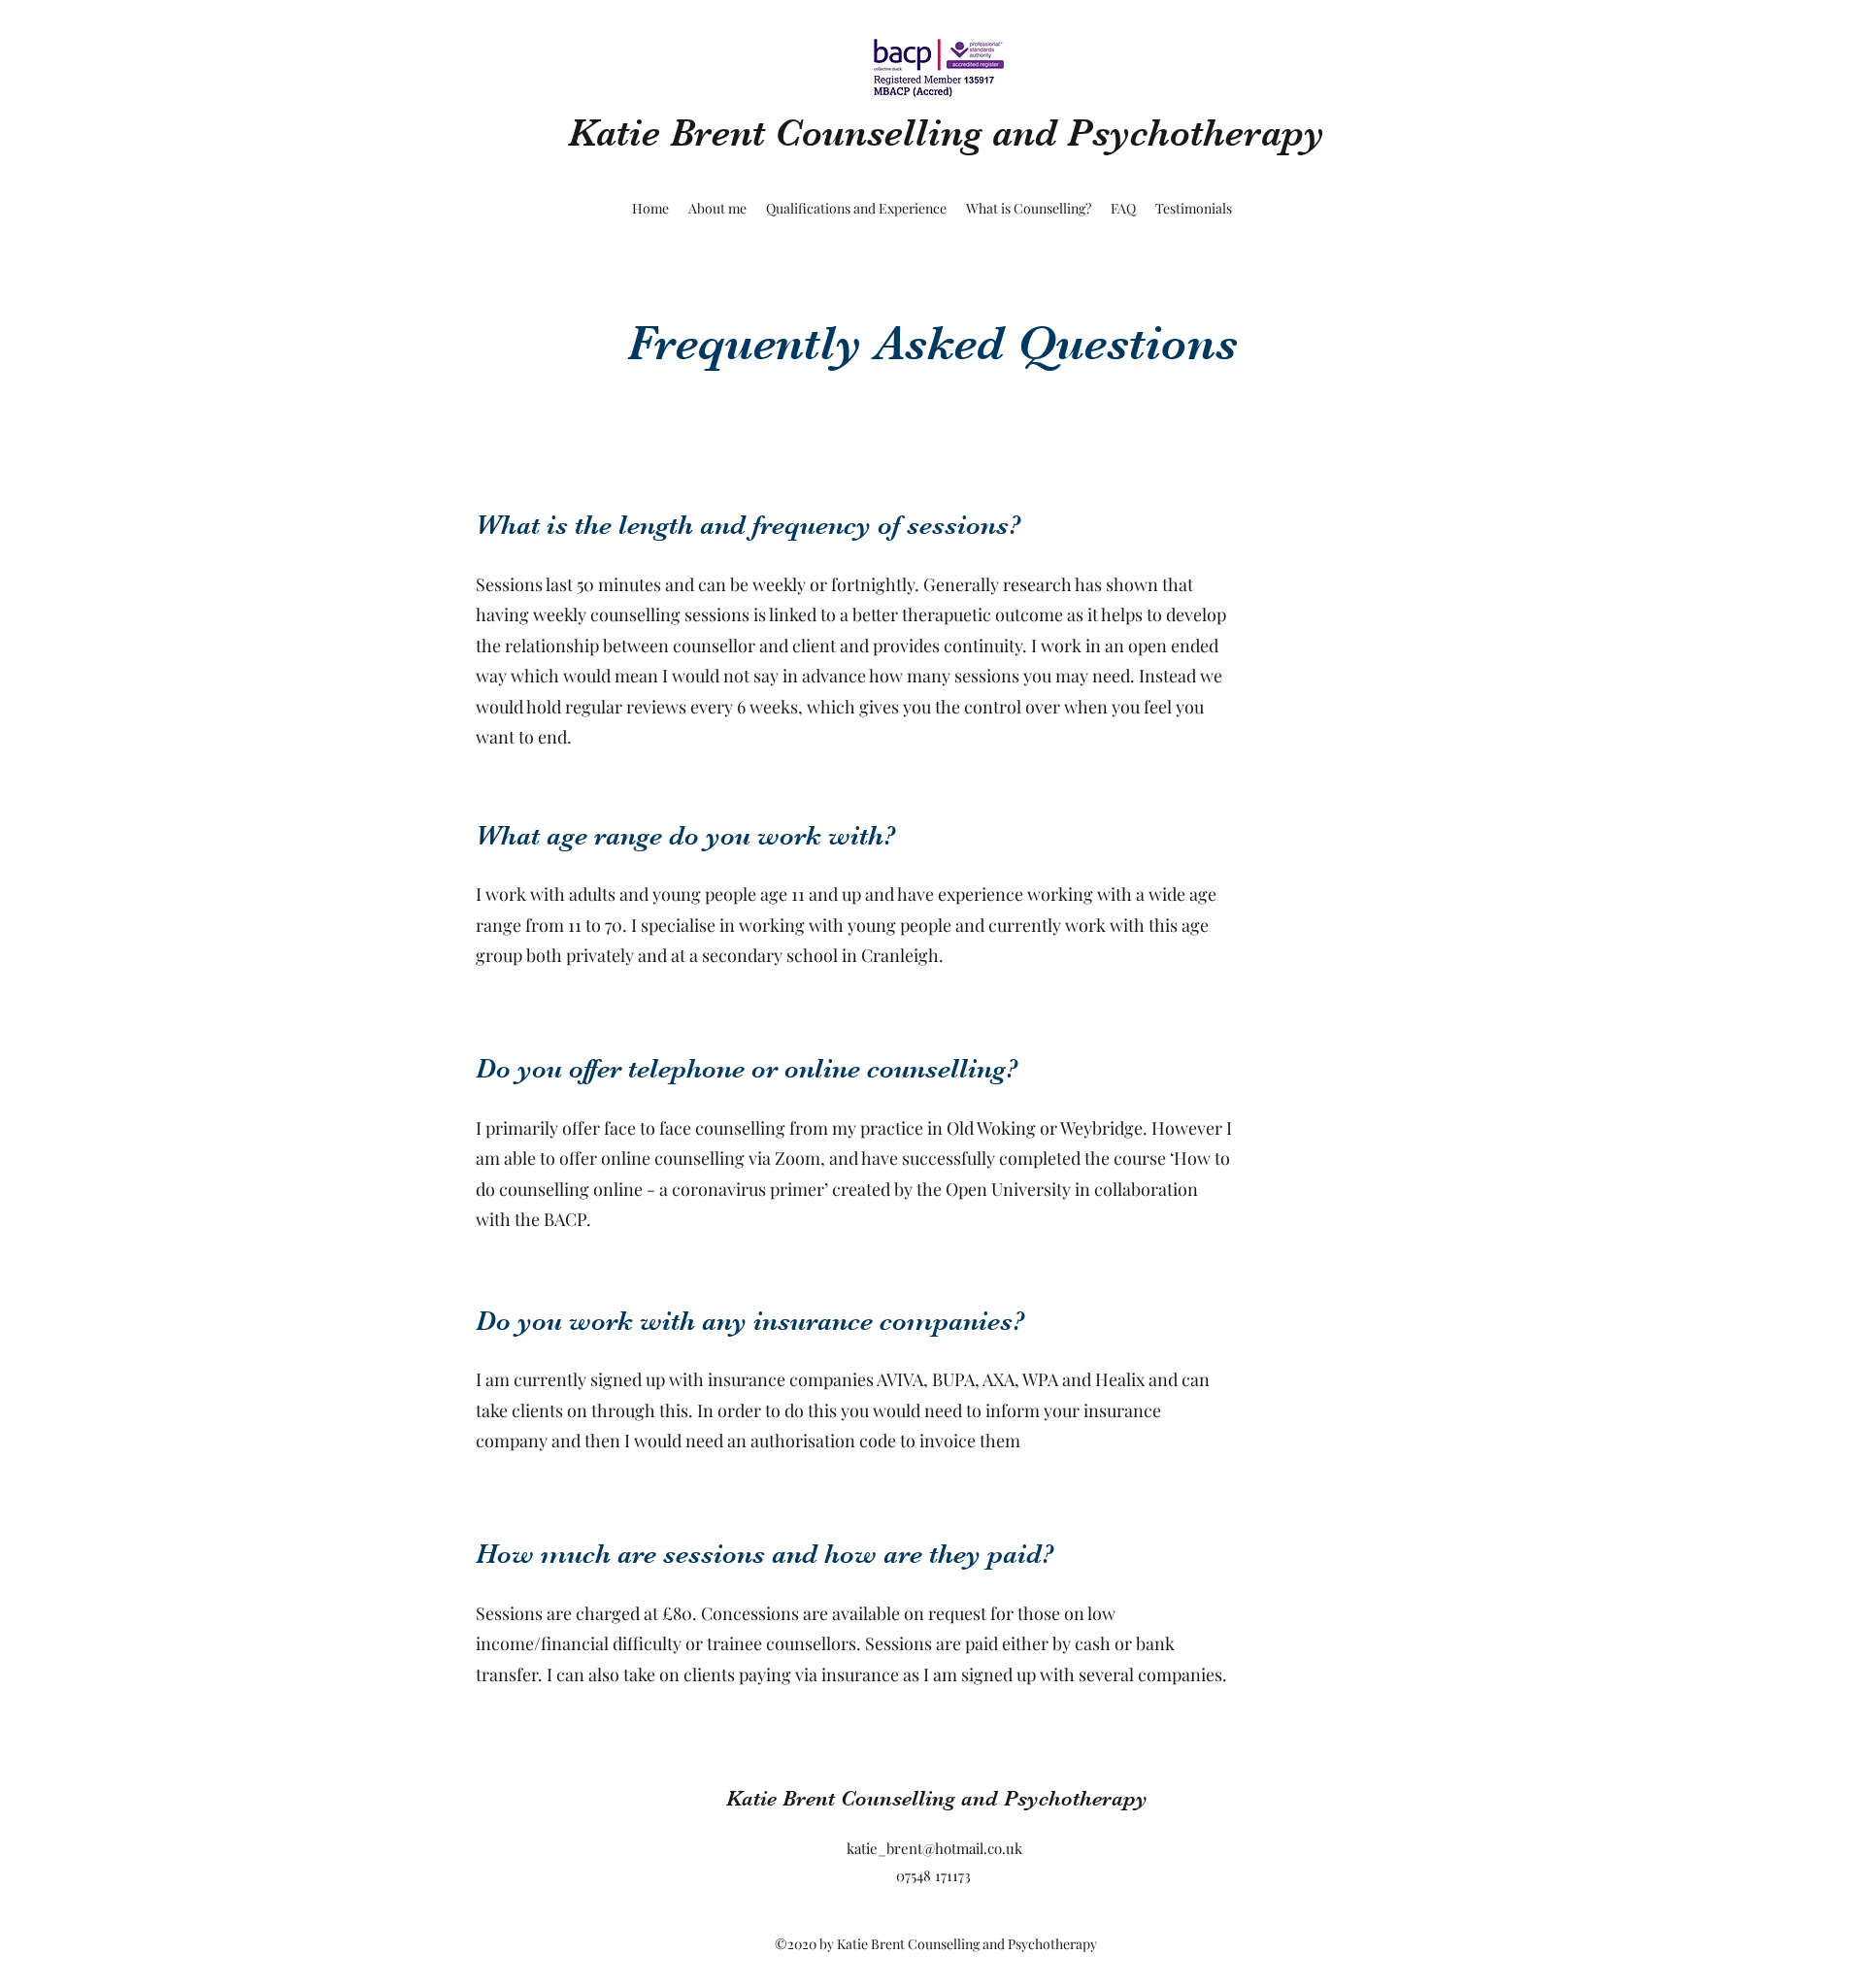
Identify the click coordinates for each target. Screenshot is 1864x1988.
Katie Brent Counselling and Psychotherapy (946, 133)
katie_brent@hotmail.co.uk (934, 1848)
